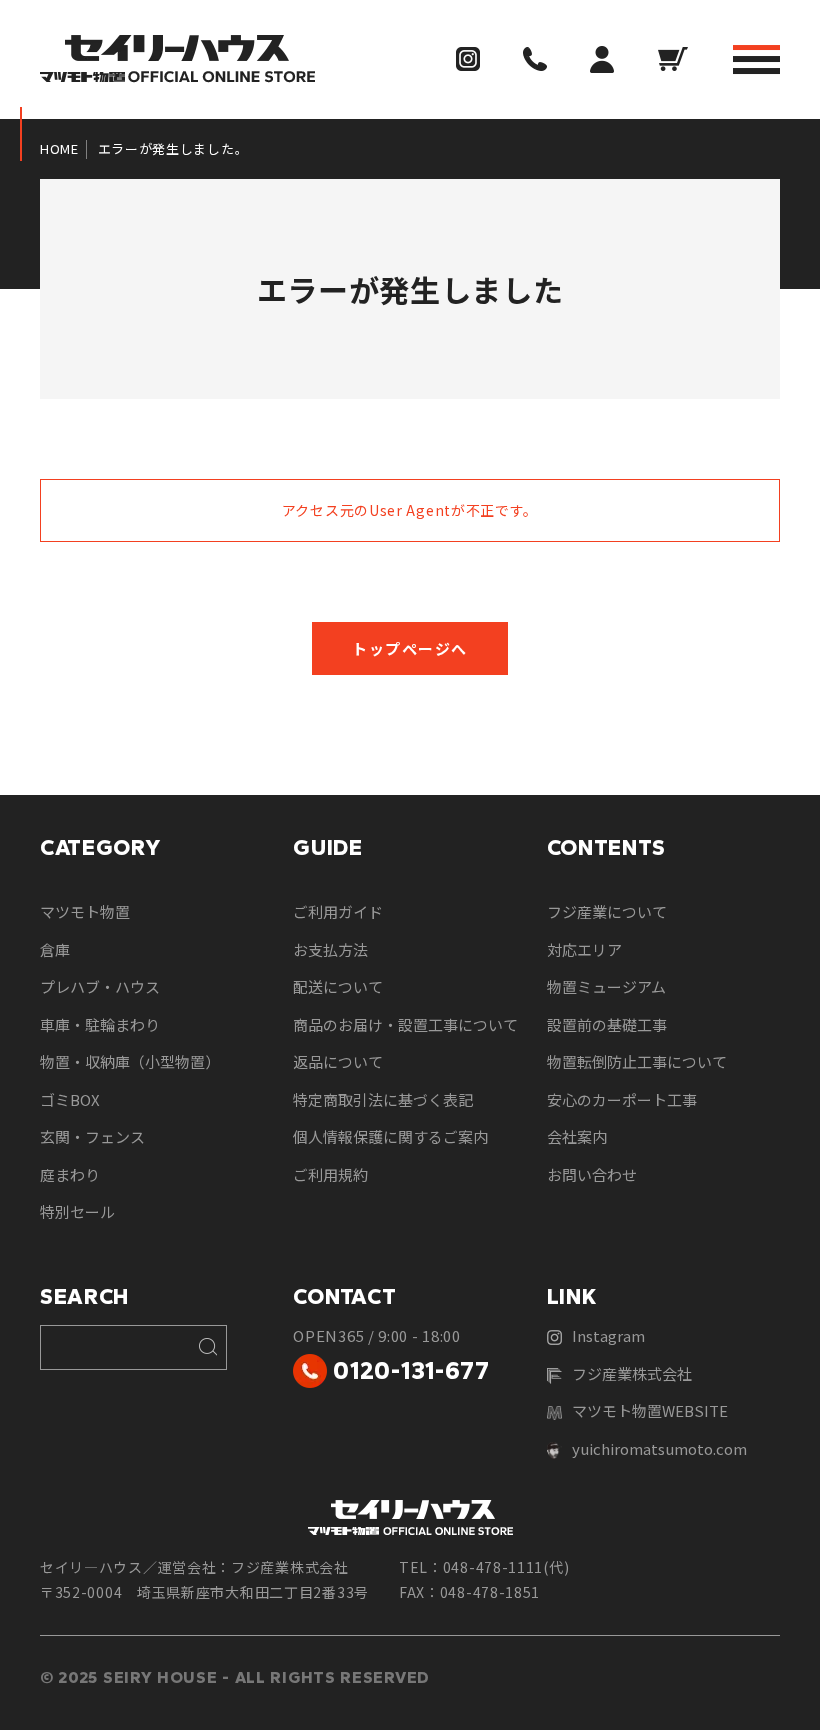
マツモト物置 (85, 911)
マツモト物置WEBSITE (650, 1410)
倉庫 (55, 949)
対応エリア (584, 949)
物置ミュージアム (606, 986)
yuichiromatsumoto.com (659, 1448)
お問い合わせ (592, 1174)
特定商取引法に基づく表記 (383, 1099)
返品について (338, 1061)
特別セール (77, 1211)
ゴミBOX (70, 1099)
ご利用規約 (330, 1174)
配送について (338, 986)
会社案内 (577, 1136)
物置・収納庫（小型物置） (130, 1061)
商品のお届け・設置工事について (405, 1024)
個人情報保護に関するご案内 (390, 1136)
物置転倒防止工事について (637, 1061)
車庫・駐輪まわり (100, 1024)
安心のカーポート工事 (622, 1099)
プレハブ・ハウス (100, 986)
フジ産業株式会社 (632, 1373)
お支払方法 (330, 949)
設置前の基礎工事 (607, 1024)
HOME (59, 148)
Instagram (608, 1335)
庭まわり (70, 1174)
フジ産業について (607, 911)
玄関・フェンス (92, 1136)
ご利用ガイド (338, 911)
